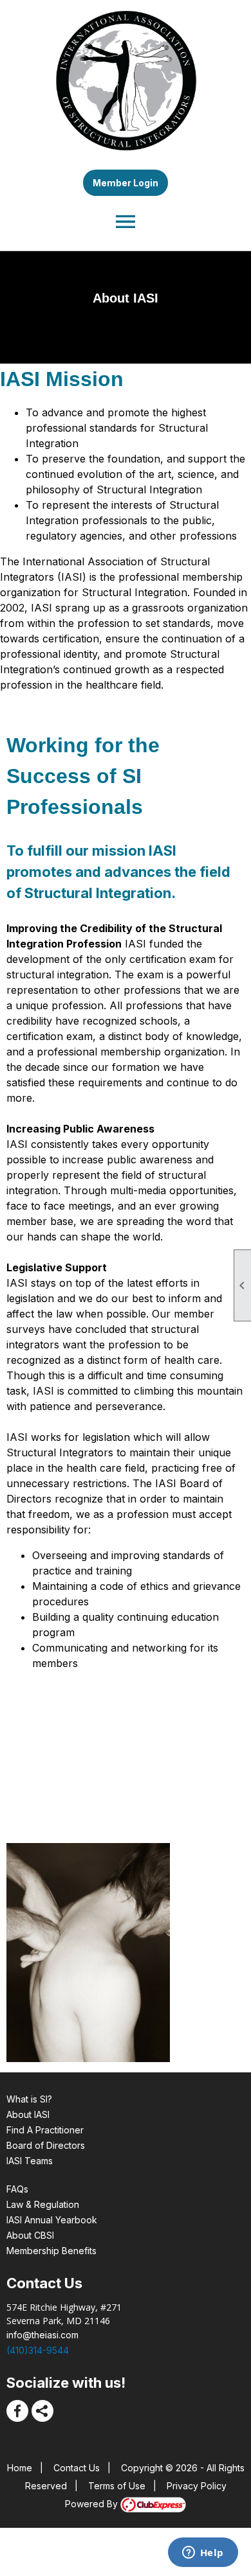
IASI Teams (30, 2161)
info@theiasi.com (42, 2335)
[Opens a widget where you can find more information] (203, 2554)
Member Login (126, 183)
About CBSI (30, 2235)
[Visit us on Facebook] (17, 2411)
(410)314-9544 (38, 2350)
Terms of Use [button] (117, 2486)
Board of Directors (46, 2145)
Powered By (93, 2504)
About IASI (28, 2114)
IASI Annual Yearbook (52, 2220)
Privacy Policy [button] (197, 2486)
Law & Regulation (43, 2204)
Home (20, 2468)
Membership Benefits (51, 2251)
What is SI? (29, 2099)
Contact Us (77, 2468)
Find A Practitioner (45, 2130)
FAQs (17, 2189)
